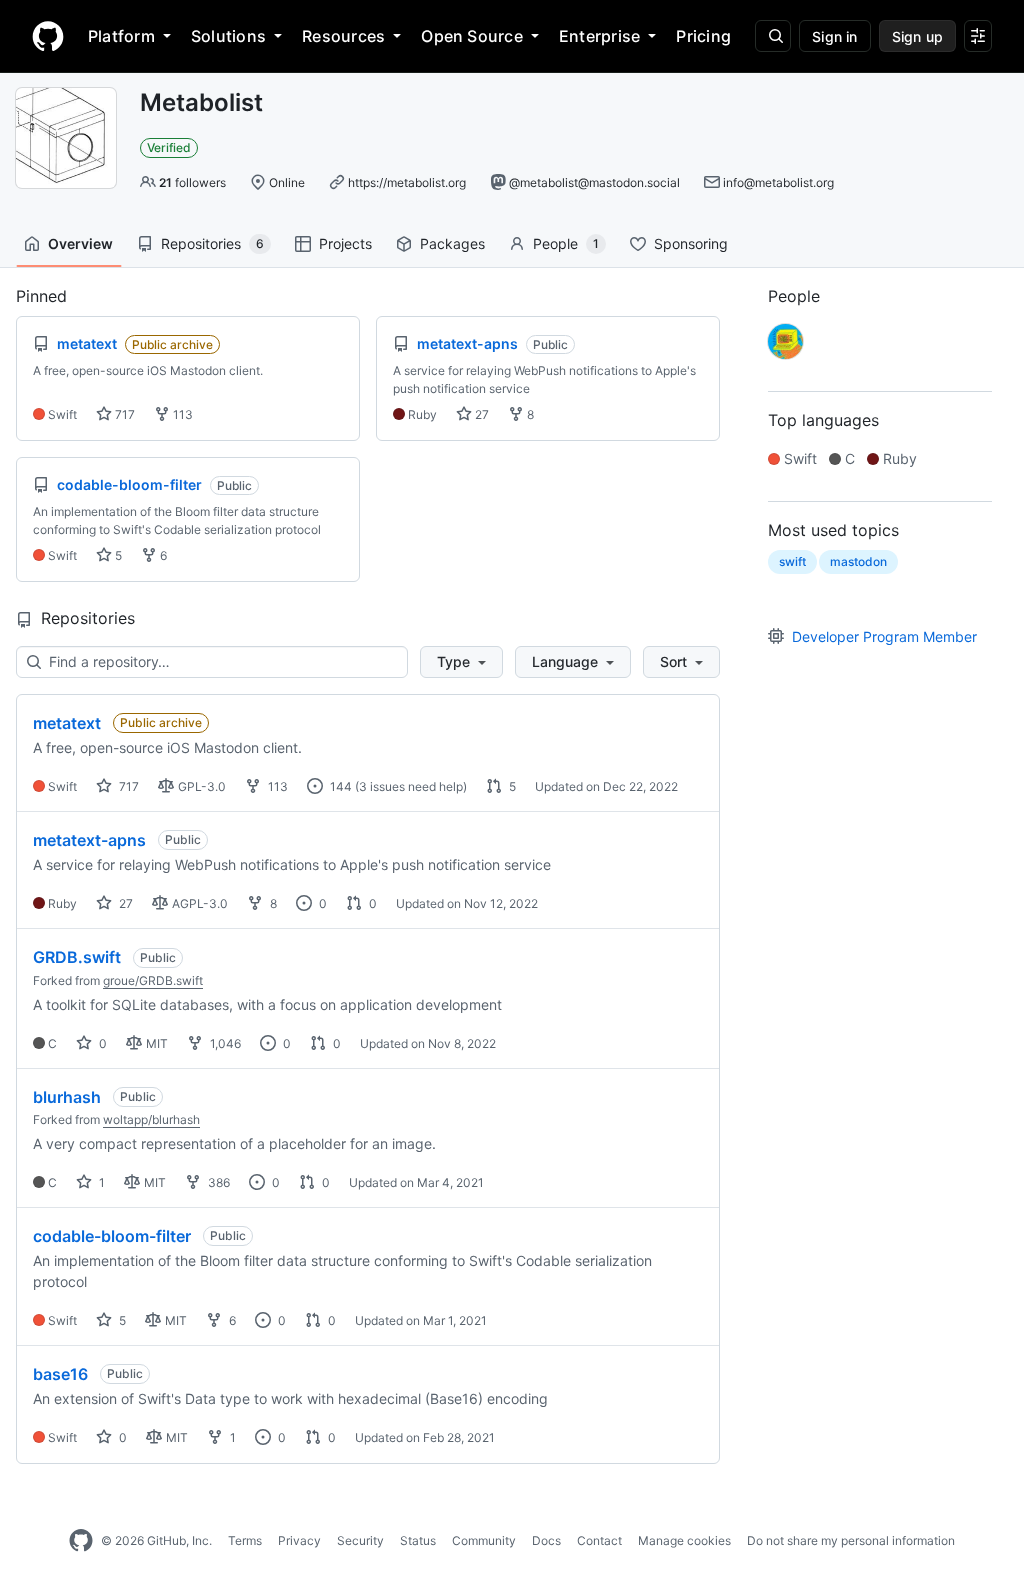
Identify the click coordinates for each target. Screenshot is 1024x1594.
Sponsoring (691, 243)
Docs (546, 1540)
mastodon (858, 561)
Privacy (299, 1540)
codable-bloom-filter (112, 1236)
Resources (343, 36)
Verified (169, 147)
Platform (121, 36)
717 (123, 414)
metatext (67, 723)
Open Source (472, 36)
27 (480, 414)
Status (418, 1540)
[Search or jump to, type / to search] (773, 36)
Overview (80, 243)
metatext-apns (89, 840)
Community (484, 1540)
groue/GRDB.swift (153, 980)
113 (181, 414)
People (566, 243)
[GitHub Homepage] (81, 1541)
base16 (60, 1374)
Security (360, 1540)
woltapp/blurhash (151, 1119)
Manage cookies (684, 1540)
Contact (599, 1540)
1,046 (224, 1043)
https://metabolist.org (407, 182)
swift (792, 561)
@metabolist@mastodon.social (594, 182)
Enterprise (599, 36)
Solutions (228, 36)
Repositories (212, 243)
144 (339, 786)
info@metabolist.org (778, 182)
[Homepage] (48, 36)
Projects (345, 243)
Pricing (703, 36)
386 (217, 1182)
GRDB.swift (77, 957)
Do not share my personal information (851, 1540)
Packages (452, 243)
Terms (245, 1540)
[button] (461, 662)
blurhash (67, 1097)
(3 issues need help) (411, 786)
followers (192, 182)
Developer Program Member (884, 636)
